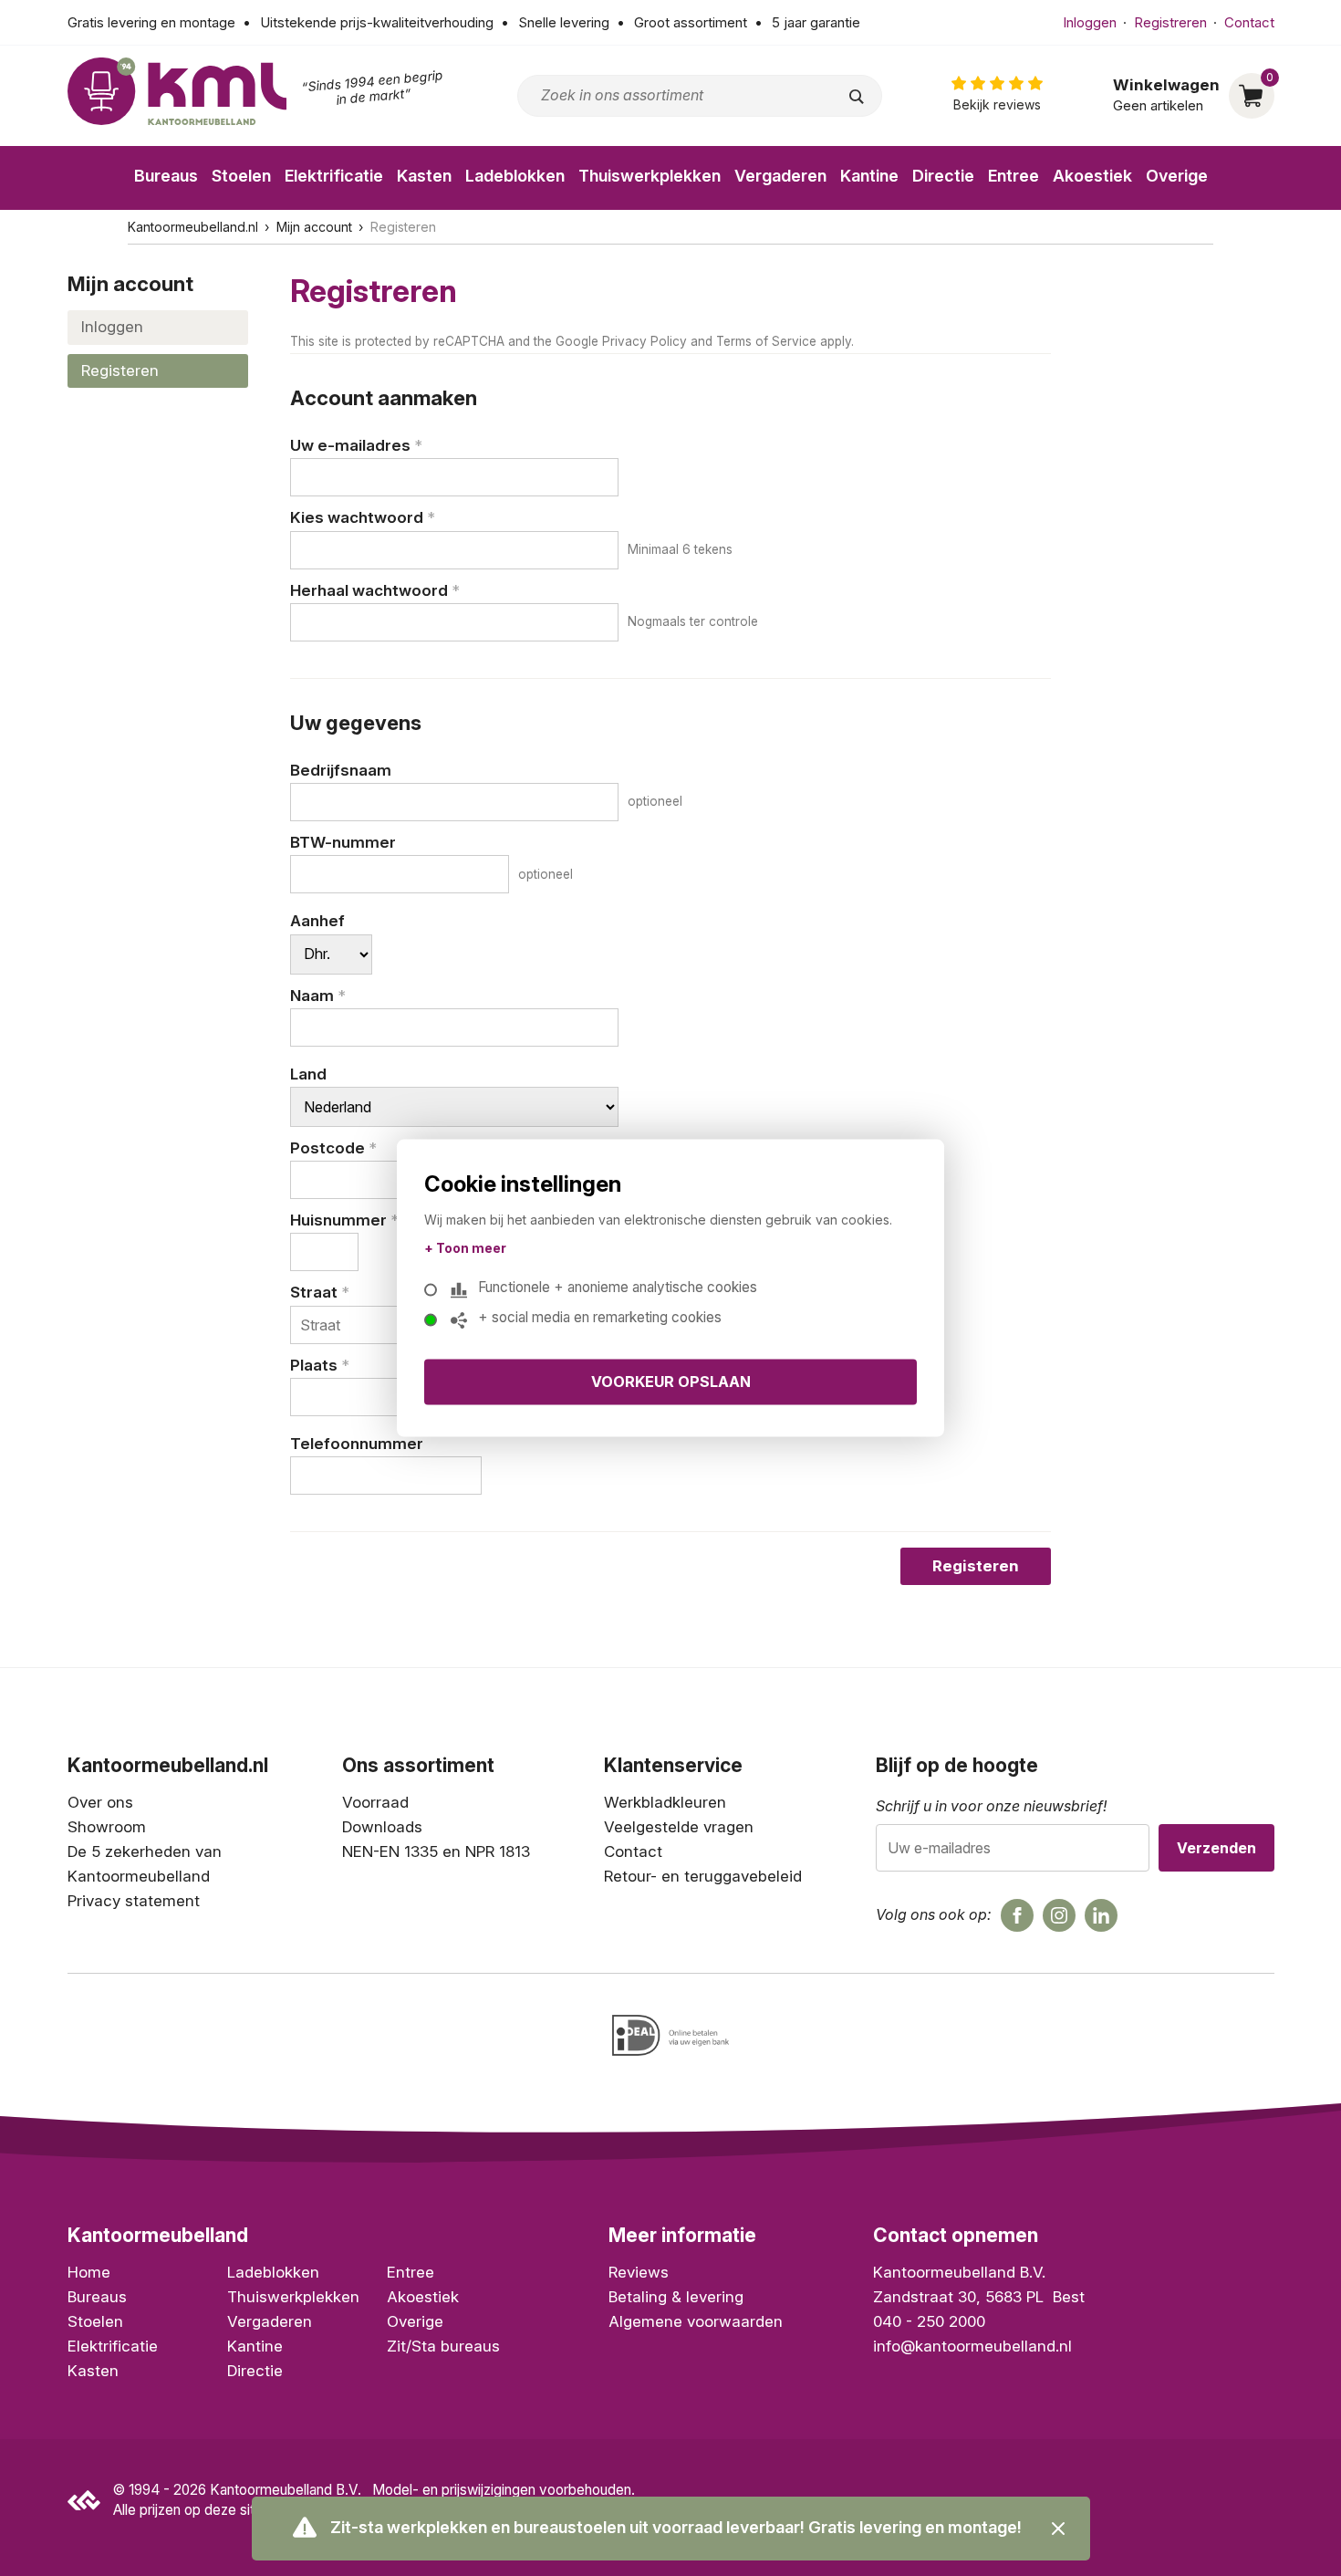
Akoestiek (1092, 176)
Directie (943, 176)
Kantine (869, 176)
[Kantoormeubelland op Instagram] (1059, 1915)
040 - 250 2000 (929, 2321)
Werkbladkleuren (665, 1802)
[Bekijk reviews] (997, 95)
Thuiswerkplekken (650, 176)
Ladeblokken (515, 176)
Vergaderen (780, 176)
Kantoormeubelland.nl (193, 227)
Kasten (424, 176)
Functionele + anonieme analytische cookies (618, 1288)
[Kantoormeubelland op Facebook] (1017, 1915)
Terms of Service (766, 341)
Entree (1014, 176)
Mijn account (314, 227)
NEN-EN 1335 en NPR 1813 (436, 1851)
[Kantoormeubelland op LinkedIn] (1101, 1915)
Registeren (120, 370)
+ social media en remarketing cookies (600, 1318)
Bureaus (166, 176)
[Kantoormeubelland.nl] (177, 91)
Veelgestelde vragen (679, 1827)
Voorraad (375, 1802)
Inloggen (1090, 22)
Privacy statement (134, 1901)
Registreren (1170, 22)
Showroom (107, 1827)
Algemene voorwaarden (696, 2321)
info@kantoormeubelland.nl (972, 2346)
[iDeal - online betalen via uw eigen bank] (670, 2035)
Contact (1249, 22)
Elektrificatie (334, 176)
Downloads (382, 1827)
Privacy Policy (645, 341)
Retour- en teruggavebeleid (703, 1876)
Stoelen (241, 176)
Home (89, 2272)
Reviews (639, 2272)
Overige (1177, 176)
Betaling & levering (676, 2297)
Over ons (100, 1802)
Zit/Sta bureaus (443, 2346)
